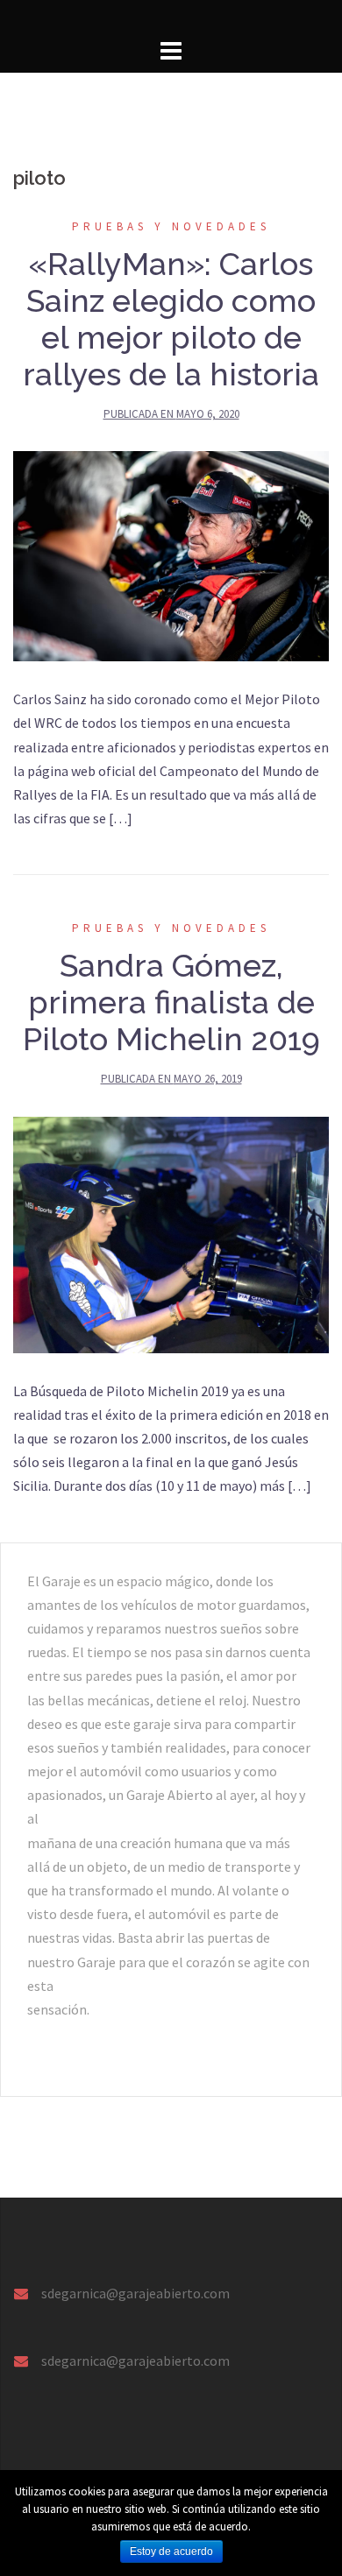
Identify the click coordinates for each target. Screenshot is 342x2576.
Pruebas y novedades (171, 226)
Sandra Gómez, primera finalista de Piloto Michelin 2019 (171, 1002)
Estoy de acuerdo (171, 2551)
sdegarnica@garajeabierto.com (135, 2293)
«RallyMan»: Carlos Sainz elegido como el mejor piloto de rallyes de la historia (171, 319)
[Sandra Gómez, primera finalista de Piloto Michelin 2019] (171, 1233)
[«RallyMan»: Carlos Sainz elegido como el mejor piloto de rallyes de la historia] (171, 554)
